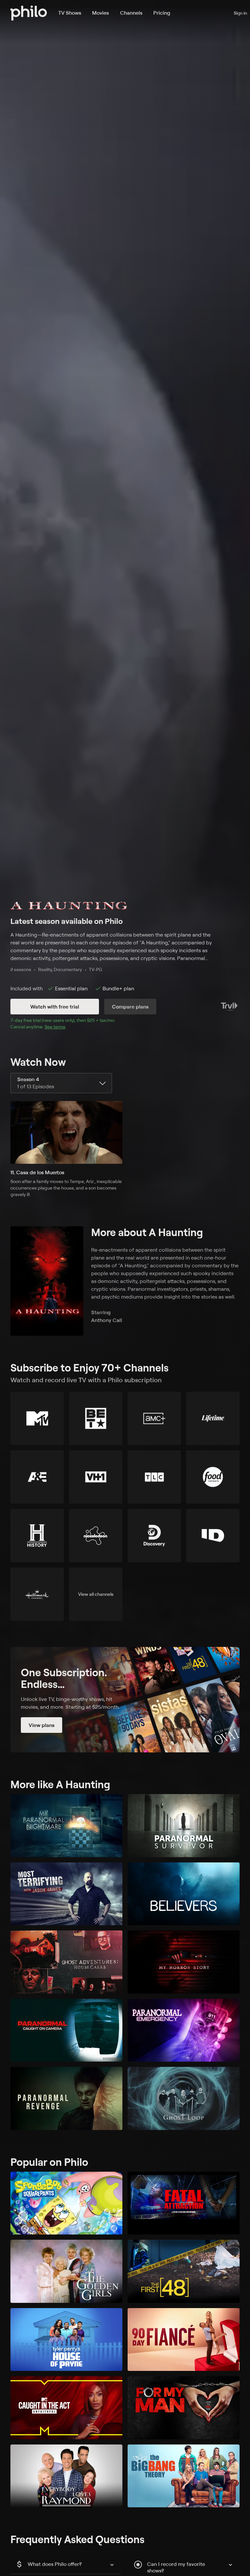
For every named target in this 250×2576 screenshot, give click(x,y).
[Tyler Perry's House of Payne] (66, 2340)
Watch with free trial (55, 1007)
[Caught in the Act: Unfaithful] (66, 2408)
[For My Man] (184, 2408)
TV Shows (70, 13)
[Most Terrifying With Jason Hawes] (66, 1894)
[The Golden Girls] (66, 2271)
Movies (100, 13)
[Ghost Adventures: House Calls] (66, 1962)
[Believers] (184, 1894)
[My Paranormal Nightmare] (66, 1826)
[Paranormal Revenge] (66, 2098)
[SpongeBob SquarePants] (66, 2203)
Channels (131, 13)
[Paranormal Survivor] (184, 1826)
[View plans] (125, 1700)
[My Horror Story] (184, 1962)
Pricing (162, 13)
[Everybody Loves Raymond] (66, 2476)
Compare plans (130, 1007)
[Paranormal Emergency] (184, 2030)
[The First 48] (184, 2271)
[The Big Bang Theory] (184, 2476)
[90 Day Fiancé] (184, 2340)
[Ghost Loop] (184, 2098)
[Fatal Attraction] (184, 2203)
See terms (55, 1027)
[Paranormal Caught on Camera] (66, 2030)
